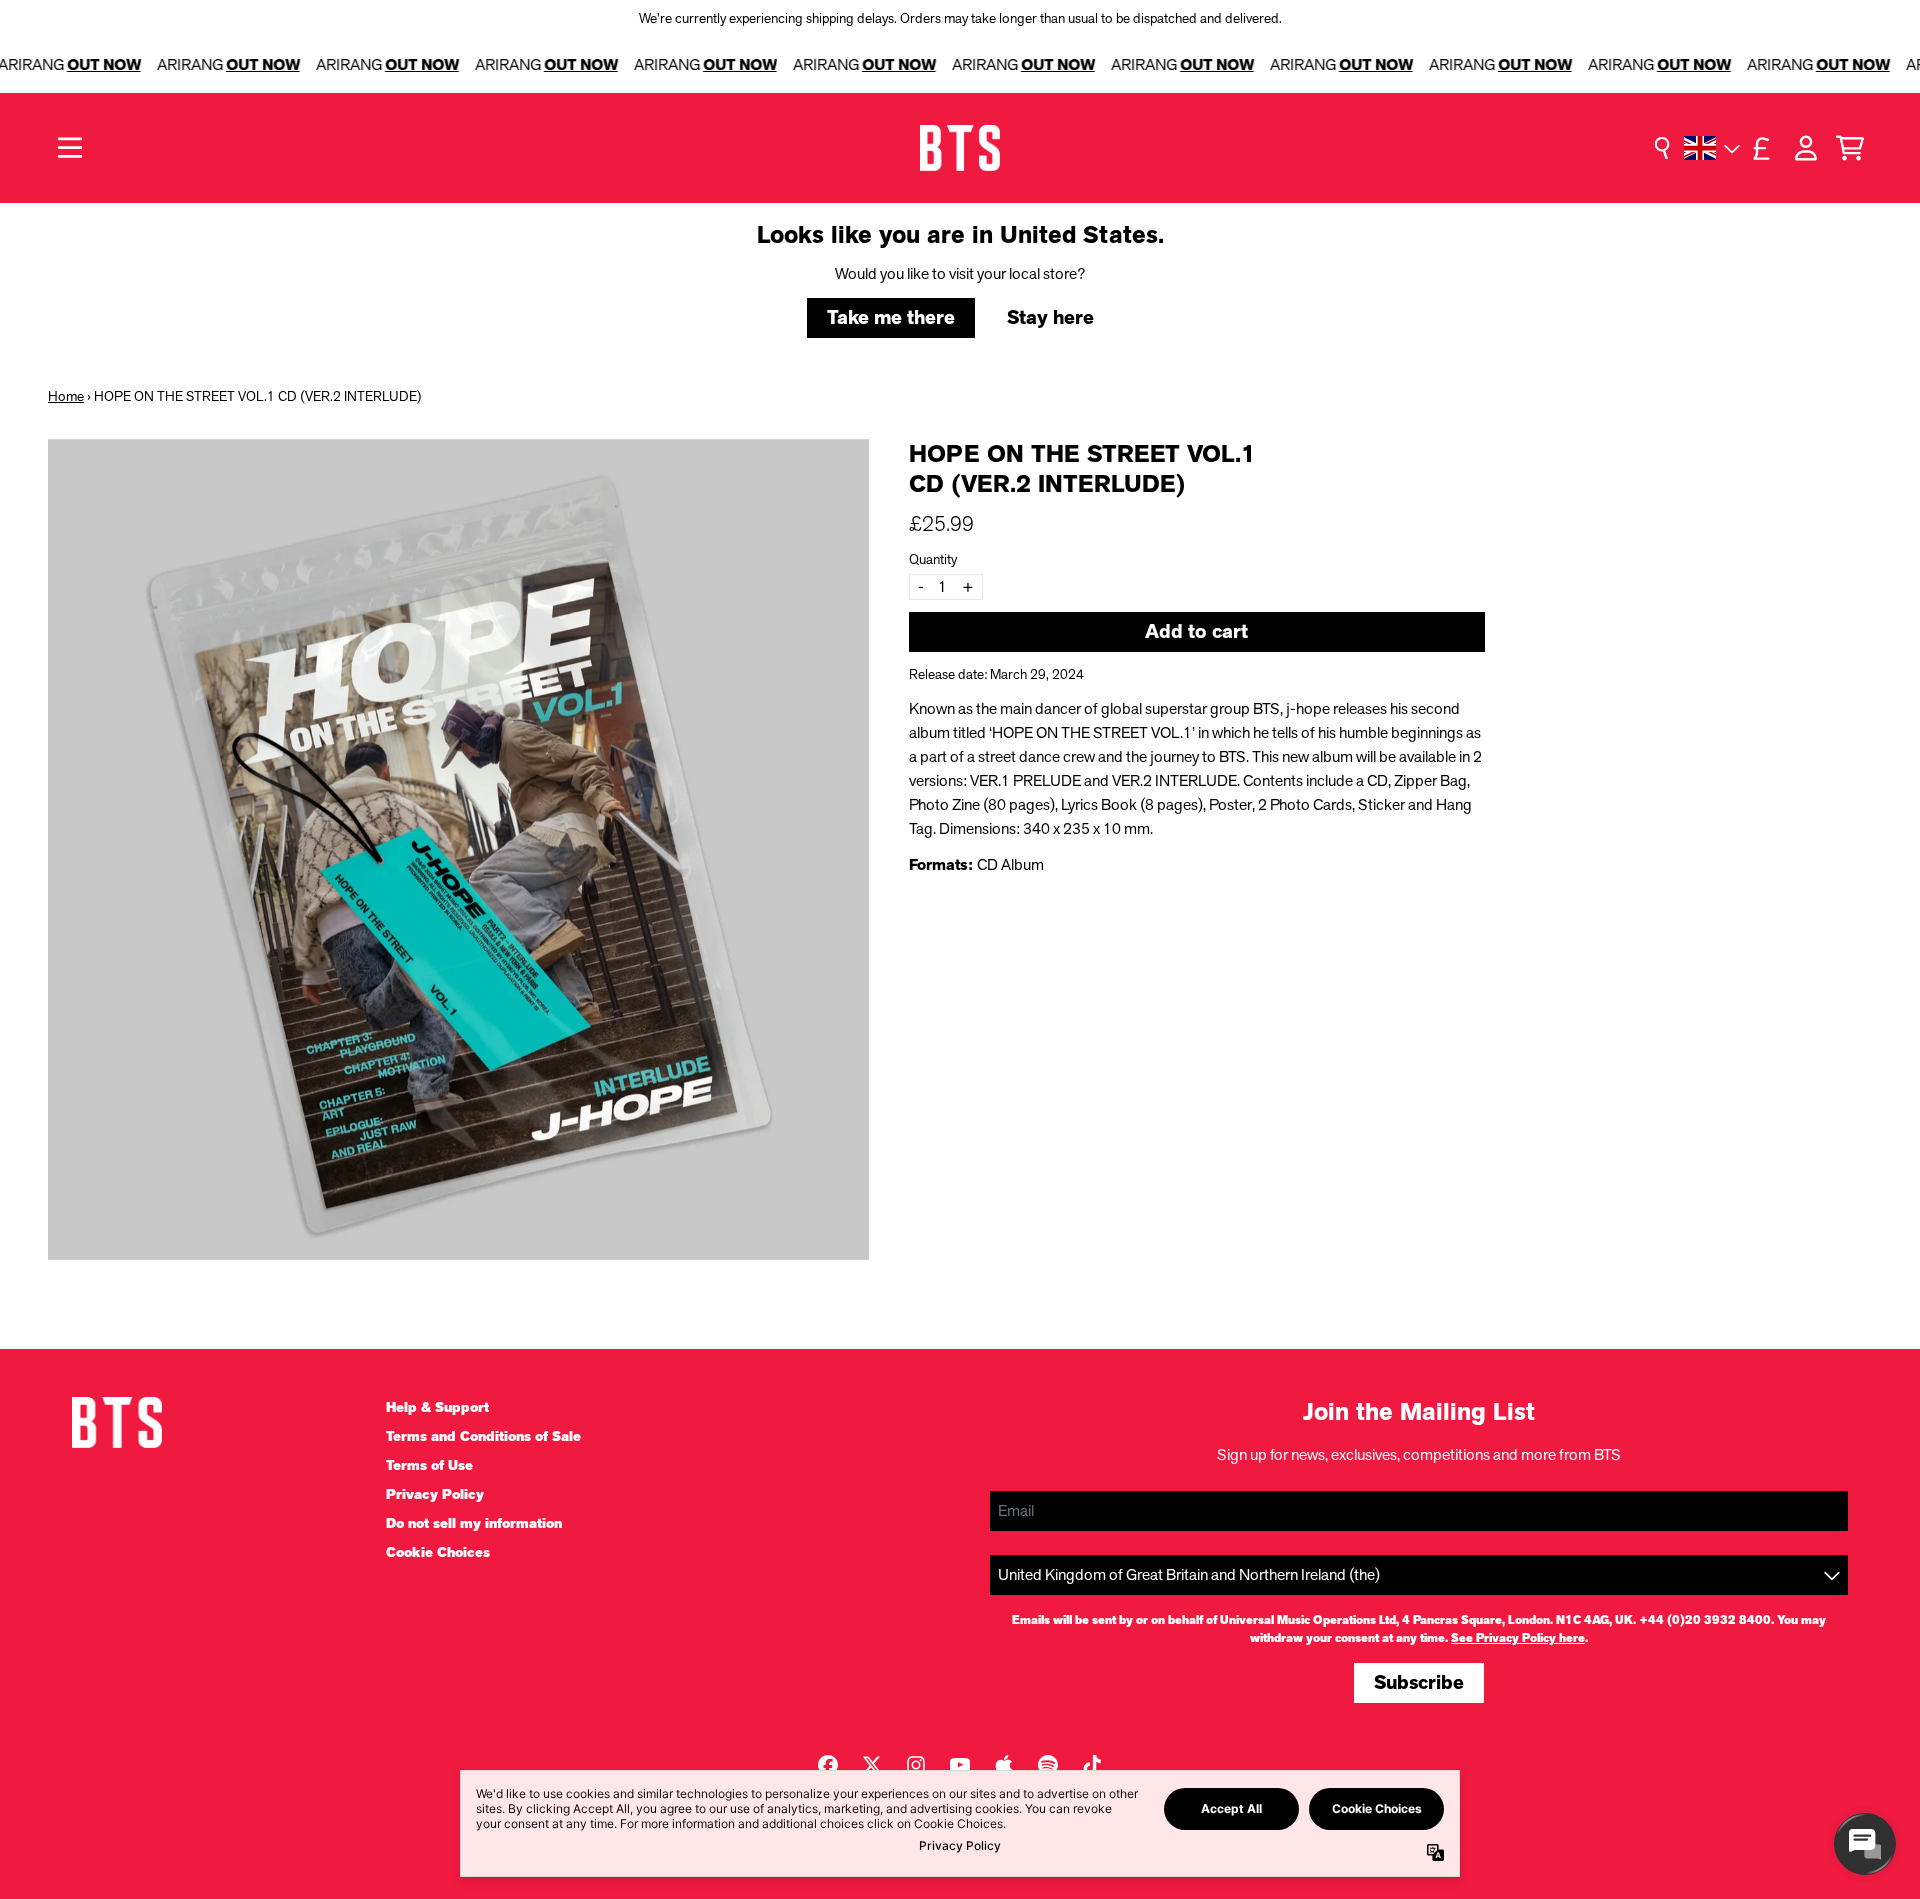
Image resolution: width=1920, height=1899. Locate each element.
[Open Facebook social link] (828, 1765)
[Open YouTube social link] (960, 1765)
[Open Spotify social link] (1048, 1765)
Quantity (933, 559)
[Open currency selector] (1762, 148)
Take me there (891, 317)
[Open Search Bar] (1662, 148)
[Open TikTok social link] (1092, 1765)
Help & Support (437, 1407)
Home (66, 396)
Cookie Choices (438, 1552)
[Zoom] (458, 849)
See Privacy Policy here (1518, 1638)
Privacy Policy (435, 1494)
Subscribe (1419, 1682)
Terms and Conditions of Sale (483, 1436)
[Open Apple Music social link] (1004, 1765)
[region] (960, 65)
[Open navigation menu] (70, 148)
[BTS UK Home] (960, 148)
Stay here (1050, 317)
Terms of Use (429, 1465)
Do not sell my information (474, 1523)
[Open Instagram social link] (916, 1765)
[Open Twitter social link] (872, 1765)
